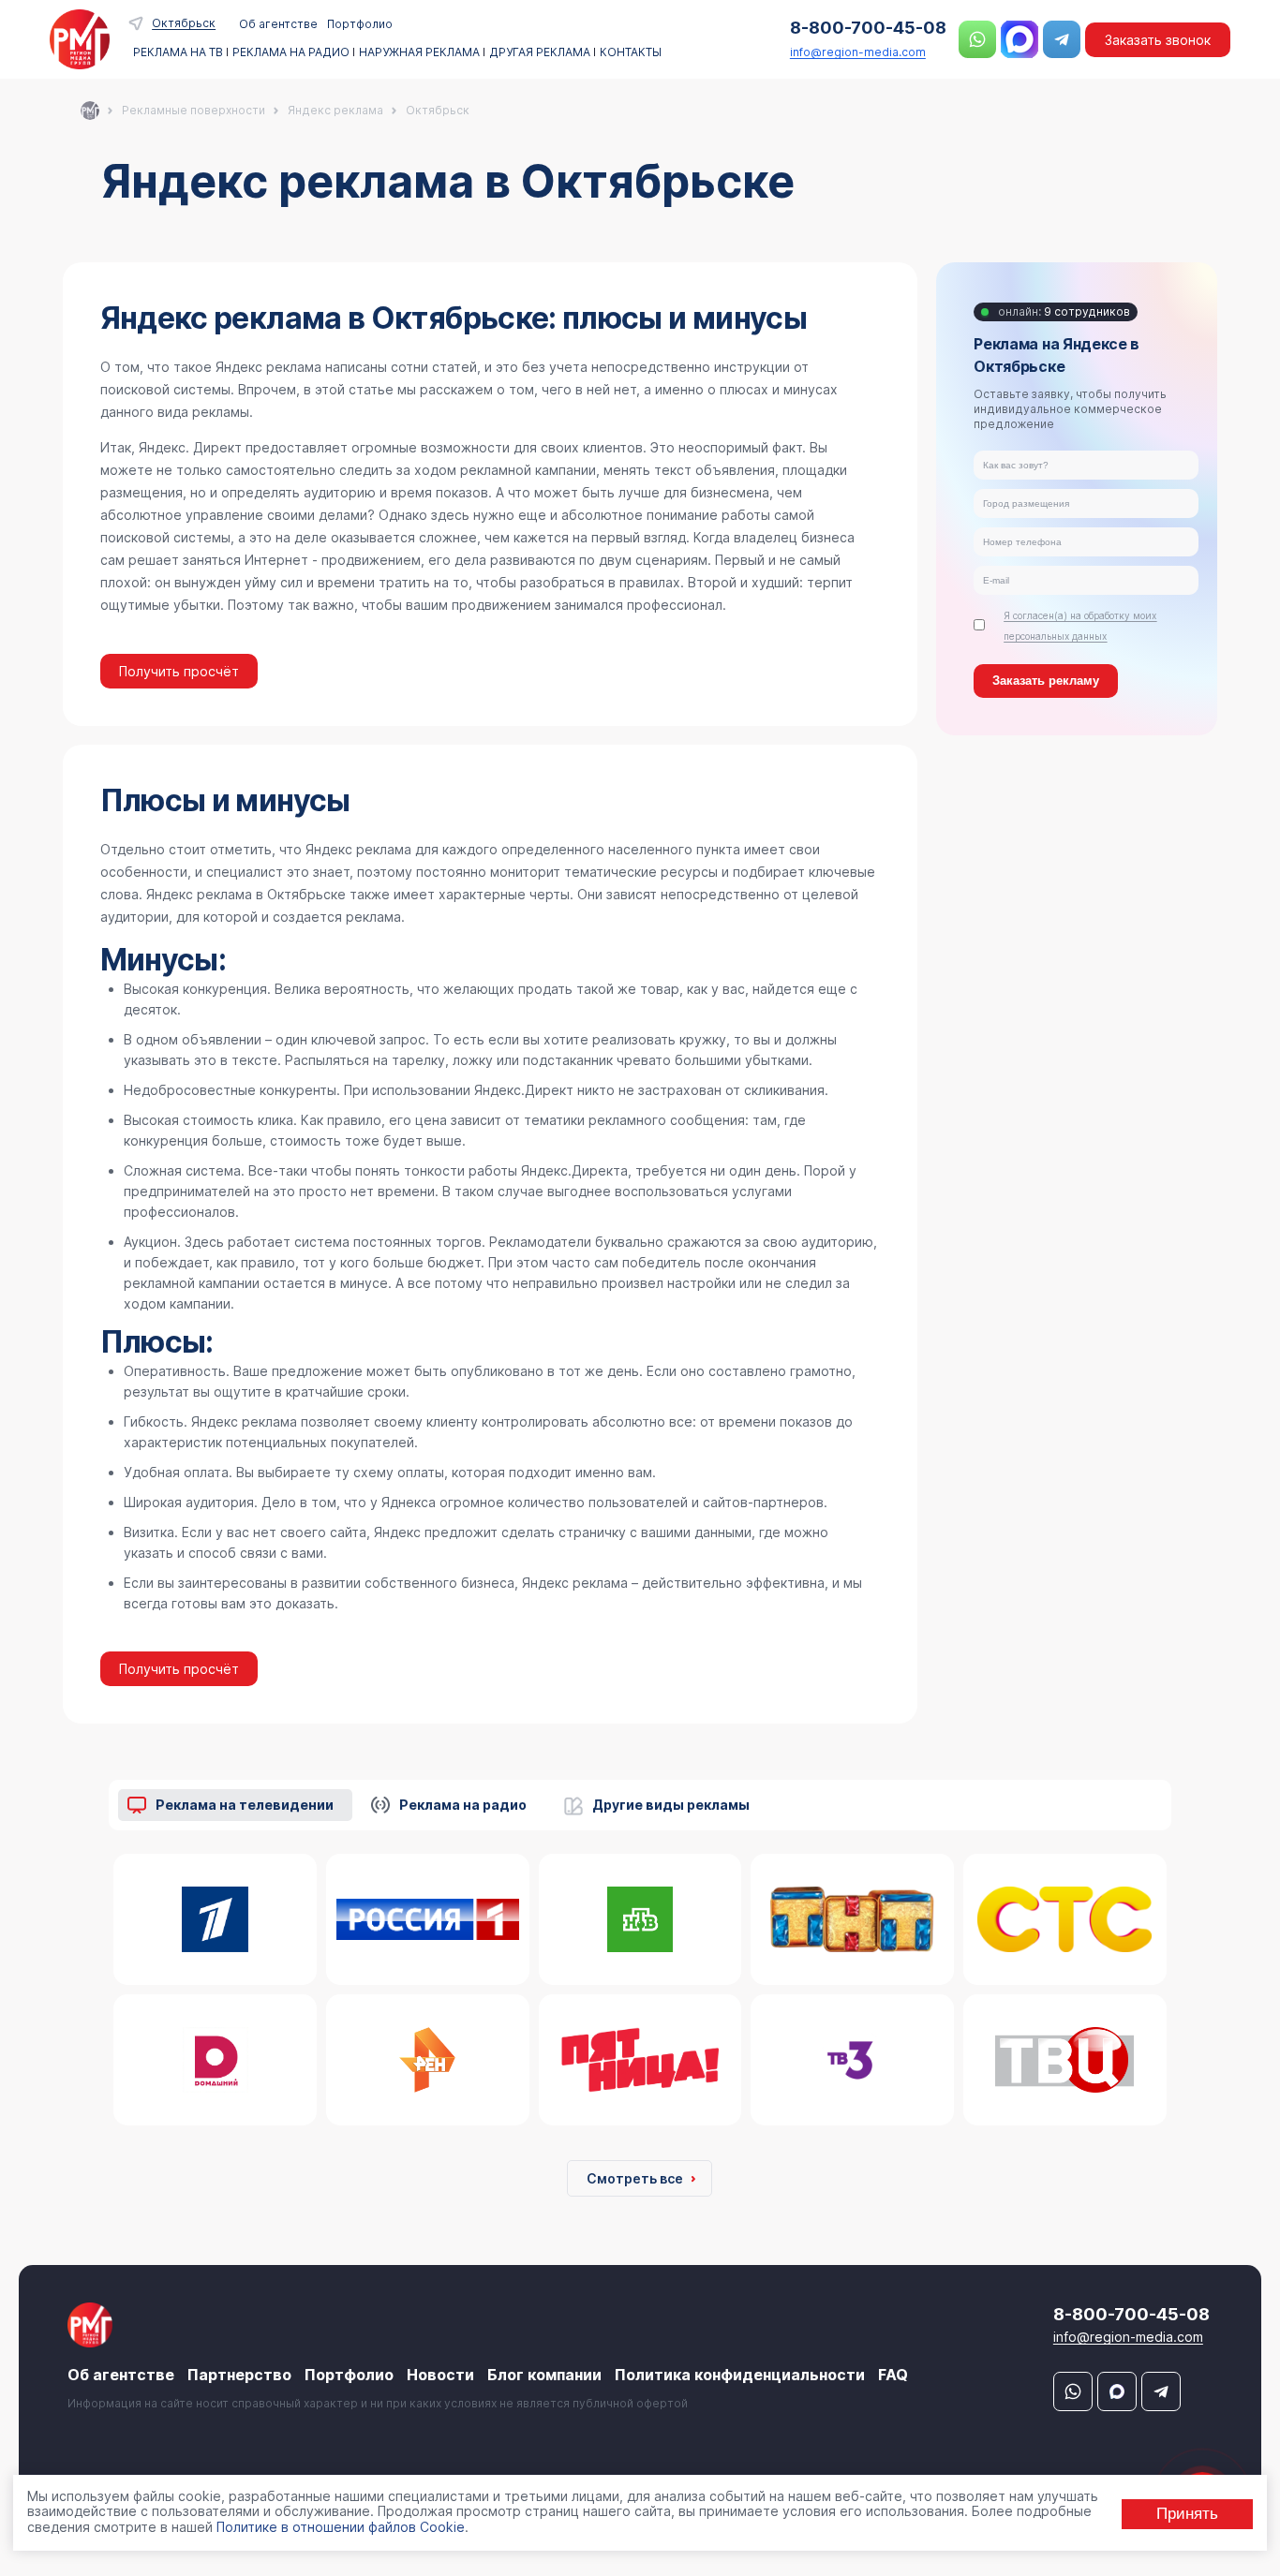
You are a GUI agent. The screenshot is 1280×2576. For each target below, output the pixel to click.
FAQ (893, 2375)
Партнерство (239, 2375)
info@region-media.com (858, 52)
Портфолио (360, 24)
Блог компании (544, 2375)
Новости (440, 2375)
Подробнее (210, 1930)
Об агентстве (278, 24)
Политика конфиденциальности (740, 2375)
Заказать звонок (1158, 40)
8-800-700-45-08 (868, 28)
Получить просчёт (179, 671)
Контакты (631, 52)
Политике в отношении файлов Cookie (341, 2527)
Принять (1187, 2514)
